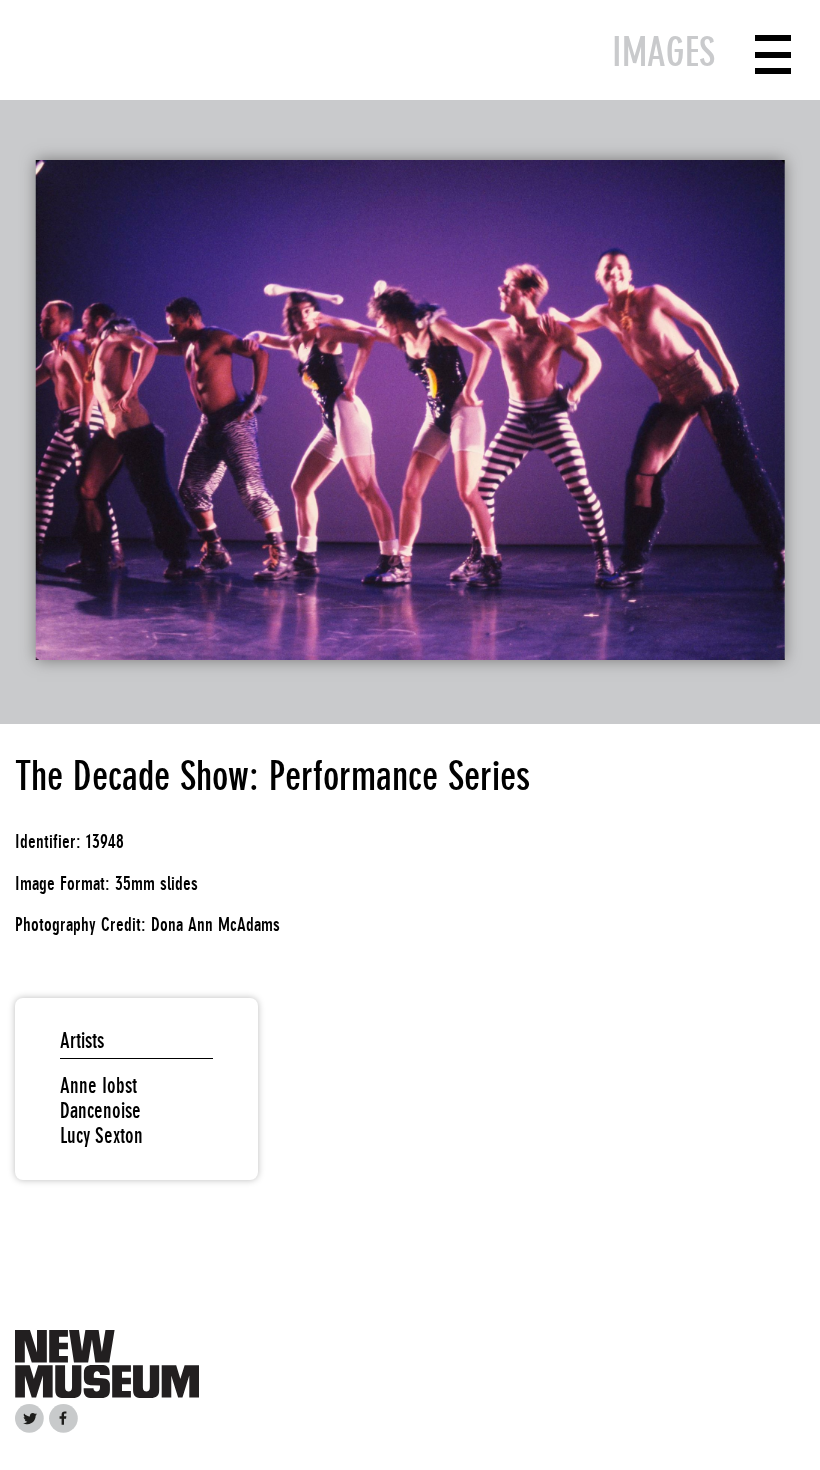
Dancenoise (100, 1110)
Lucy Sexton (101, 1135)
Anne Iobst (98, 1085)
